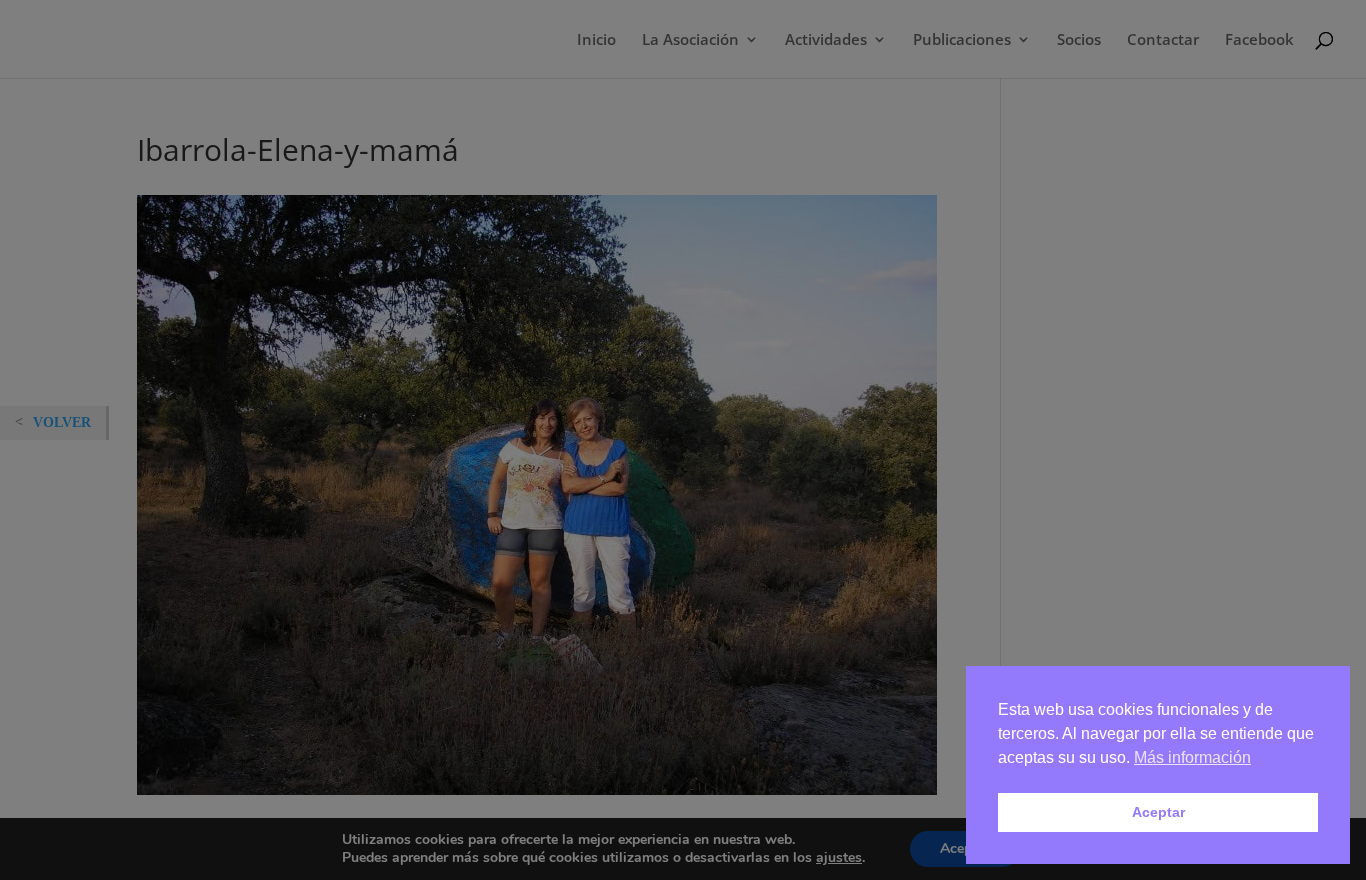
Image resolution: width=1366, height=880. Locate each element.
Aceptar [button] (1158, 812)
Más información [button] (1192, 757)
